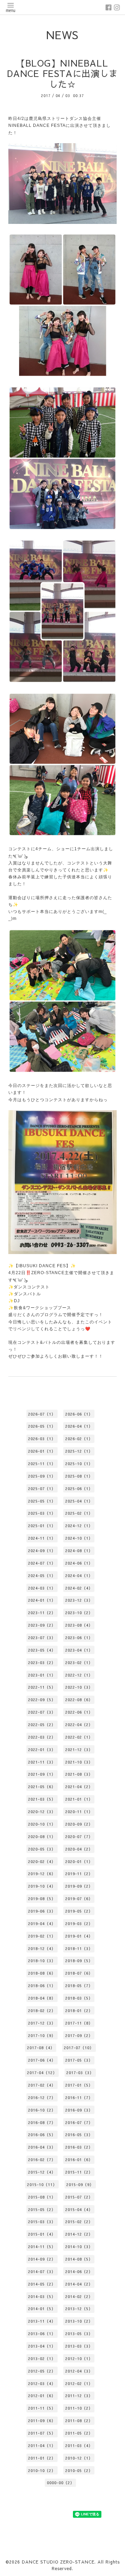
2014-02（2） (79, 2296)
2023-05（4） (42, 1650)
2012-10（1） (79, 2359)
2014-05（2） (42, 2284)
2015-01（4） (42, 2234)
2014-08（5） (79, 2259)
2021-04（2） (79, 1787)
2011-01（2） (42, 2458)
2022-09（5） (42, 1700)
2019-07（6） (79, 1899)
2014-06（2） (79, 2272)
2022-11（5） (42, 1687)
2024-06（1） (79, 1563)
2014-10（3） (79, 2247)
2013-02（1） (42, 2359)
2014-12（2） (79, 2234)
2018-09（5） (79, 1961)
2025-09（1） (42, 1476)
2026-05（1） (42, 1426)
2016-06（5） (42, 2135)
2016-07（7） (79, 2122)
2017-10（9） (42, 2035)
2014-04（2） (79, 2284)
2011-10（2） (79, 2408)
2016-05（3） (79, 2135)
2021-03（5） (42, 1799)
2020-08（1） (42, 1837)
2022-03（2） (42, 1737)
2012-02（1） (79, 2383)
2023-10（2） (79, 1613)
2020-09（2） (79, 1824)
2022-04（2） (79, 1725)
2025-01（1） (42, 1526)
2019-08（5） (42, 1899)
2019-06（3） (42, 1911)
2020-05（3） (42, 1849)
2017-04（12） (42, 2073)
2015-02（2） (79, 2222)
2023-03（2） (42, 1663)
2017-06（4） (42, 2060)
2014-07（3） (42, 2272)
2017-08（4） (41, 2048)
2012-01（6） (42, 2396)
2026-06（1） (79, 1414)
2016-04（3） (42, 2147)
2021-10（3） (79, 1762)
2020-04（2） (79, 1849)
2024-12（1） (79, 1526)
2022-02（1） (79, 1737)
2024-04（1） (79, 1576)
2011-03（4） (79, 2446)
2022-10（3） (79, 1687)
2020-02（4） (42, 1861)
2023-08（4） (79, 1625)
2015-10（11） (42, 2185)
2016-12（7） (42, 2098)
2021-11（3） (42, 1762)
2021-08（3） (79, 1774)
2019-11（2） (79, 1874)
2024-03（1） (42, 1588)
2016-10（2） (42, 2110)
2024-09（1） (42, 1551)
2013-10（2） (79, 2321)
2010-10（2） (42, 2470)
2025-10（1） (79, 1464)
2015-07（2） (79, 2197)
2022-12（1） (79, 1675)
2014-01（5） (42, 2309)
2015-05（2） (42, 2209)
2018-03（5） (79, 1998)
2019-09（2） (79, 1886)
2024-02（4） (79, 1588)
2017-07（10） (79, 2048)
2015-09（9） (80, 2185)
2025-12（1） (79, 1451)
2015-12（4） (42, 2172)
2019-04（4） (42, 1924)
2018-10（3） (42, 1961)
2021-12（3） (79, 1750)
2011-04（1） (42, 2446)
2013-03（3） (79, 2346)
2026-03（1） (42, 1439)
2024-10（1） (79, 1538)
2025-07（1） (42, 1489)
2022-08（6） (79, 1700)
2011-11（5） (42, 2408)
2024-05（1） (42, 1576)
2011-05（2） (79, 2433)
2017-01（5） (79, 2085)
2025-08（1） (79, 1476)
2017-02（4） (42, 2085)
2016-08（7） (42, 2122)
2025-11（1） (42, 1464)
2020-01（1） (79, 1861)
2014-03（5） (42, 2296)
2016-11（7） (79, 2098)
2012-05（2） (42, 2371)
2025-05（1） (42, 1501)
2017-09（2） (79, 2035)
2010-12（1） (79, 2458)
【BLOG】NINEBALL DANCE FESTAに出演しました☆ (62, 73)
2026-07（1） (42, 1414)
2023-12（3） (79, 1600)
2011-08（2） (79, 2421)
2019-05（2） (79, 1911)
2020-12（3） (42, 1812)
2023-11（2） (42, 1613)
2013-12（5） (79, 2309)
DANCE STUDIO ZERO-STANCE (58, 2562)
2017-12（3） (42, 2023)
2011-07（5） (42, 2433)
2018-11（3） (79, 1948)
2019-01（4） (79, 1936)
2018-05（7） (79, 1986)
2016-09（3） (79, 2110)
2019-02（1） (42, 1936)
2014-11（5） (42, 2247)
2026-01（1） (42, 1451)
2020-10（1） (42, 1824)
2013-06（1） (42, 2334)
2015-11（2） (79, 2172)
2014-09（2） (42, 2259)
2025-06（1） (79, 1489)
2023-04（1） (79, 1650)
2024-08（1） (79, 1551)
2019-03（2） (79, 1924)
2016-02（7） (42, 2160)
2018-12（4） (42, 1948)
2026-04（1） (79, 1426)
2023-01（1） (42, 1675)
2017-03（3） (80, 2073)
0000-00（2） (61, 2483)
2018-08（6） (42, 1973)
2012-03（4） (42, 2383)
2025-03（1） (42, 1513)
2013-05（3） (79, 2334)
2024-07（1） (42, 1563)
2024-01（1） (42, 1600)
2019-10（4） (42, 1886)
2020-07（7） (79, 1837)
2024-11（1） (42, 1538)
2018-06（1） (42, 1986)
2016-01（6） (79, 2160)
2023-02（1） (79, 1663)
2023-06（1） (79, 1638)
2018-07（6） (79, 1973)
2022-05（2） (42, 1725)
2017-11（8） (79, 2023)
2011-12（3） (79, 2396)
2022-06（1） (79, 1712)
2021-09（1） (42, 1774)
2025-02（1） (79, 1513)
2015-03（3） (42, 2222)
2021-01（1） (79, 1799)
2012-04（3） (79, 2371)
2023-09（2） (42, 1625)
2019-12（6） (42, 1874)
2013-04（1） (42, 2346)
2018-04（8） (42, 1998)
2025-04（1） (79, 1501)
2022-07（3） (42, 1712)
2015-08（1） (42, 2197)
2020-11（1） (79, 1812)
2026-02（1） (79, 1439)
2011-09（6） (42, 2421)
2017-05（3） (79, 2060)
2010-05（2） (79, 2470)
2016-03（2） (79, 2147)
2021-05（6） (42, 1787)
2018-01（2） (79, 2011)
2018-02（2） (42, 2011)
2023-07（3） (42, 1638)
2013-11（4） (42, 2321)
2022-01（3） (42, 1750)
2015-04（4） (79, 2209)
